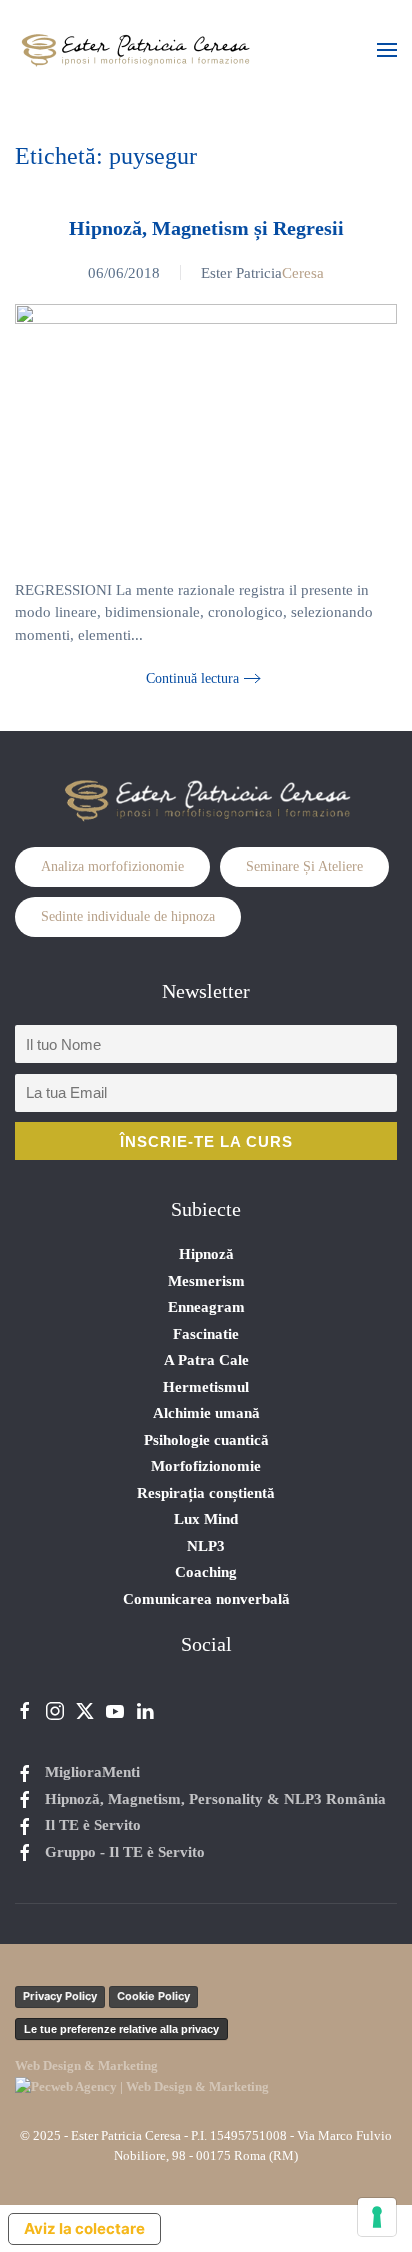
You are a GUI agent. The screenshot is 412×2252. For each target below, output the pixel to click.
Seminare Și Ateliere (304, 866)
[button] (387, 50)
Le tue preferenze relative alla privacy (121, 2029)
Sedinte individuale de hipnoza (128, 916)
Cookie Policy (153, 1996)
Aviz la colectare (84, 2228)
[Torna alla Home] (135, 50)
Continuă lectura (192, 678)
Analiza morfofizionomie (112, 866)
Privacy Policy (60, 1996)
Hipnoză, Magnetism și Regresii (206, 228)
